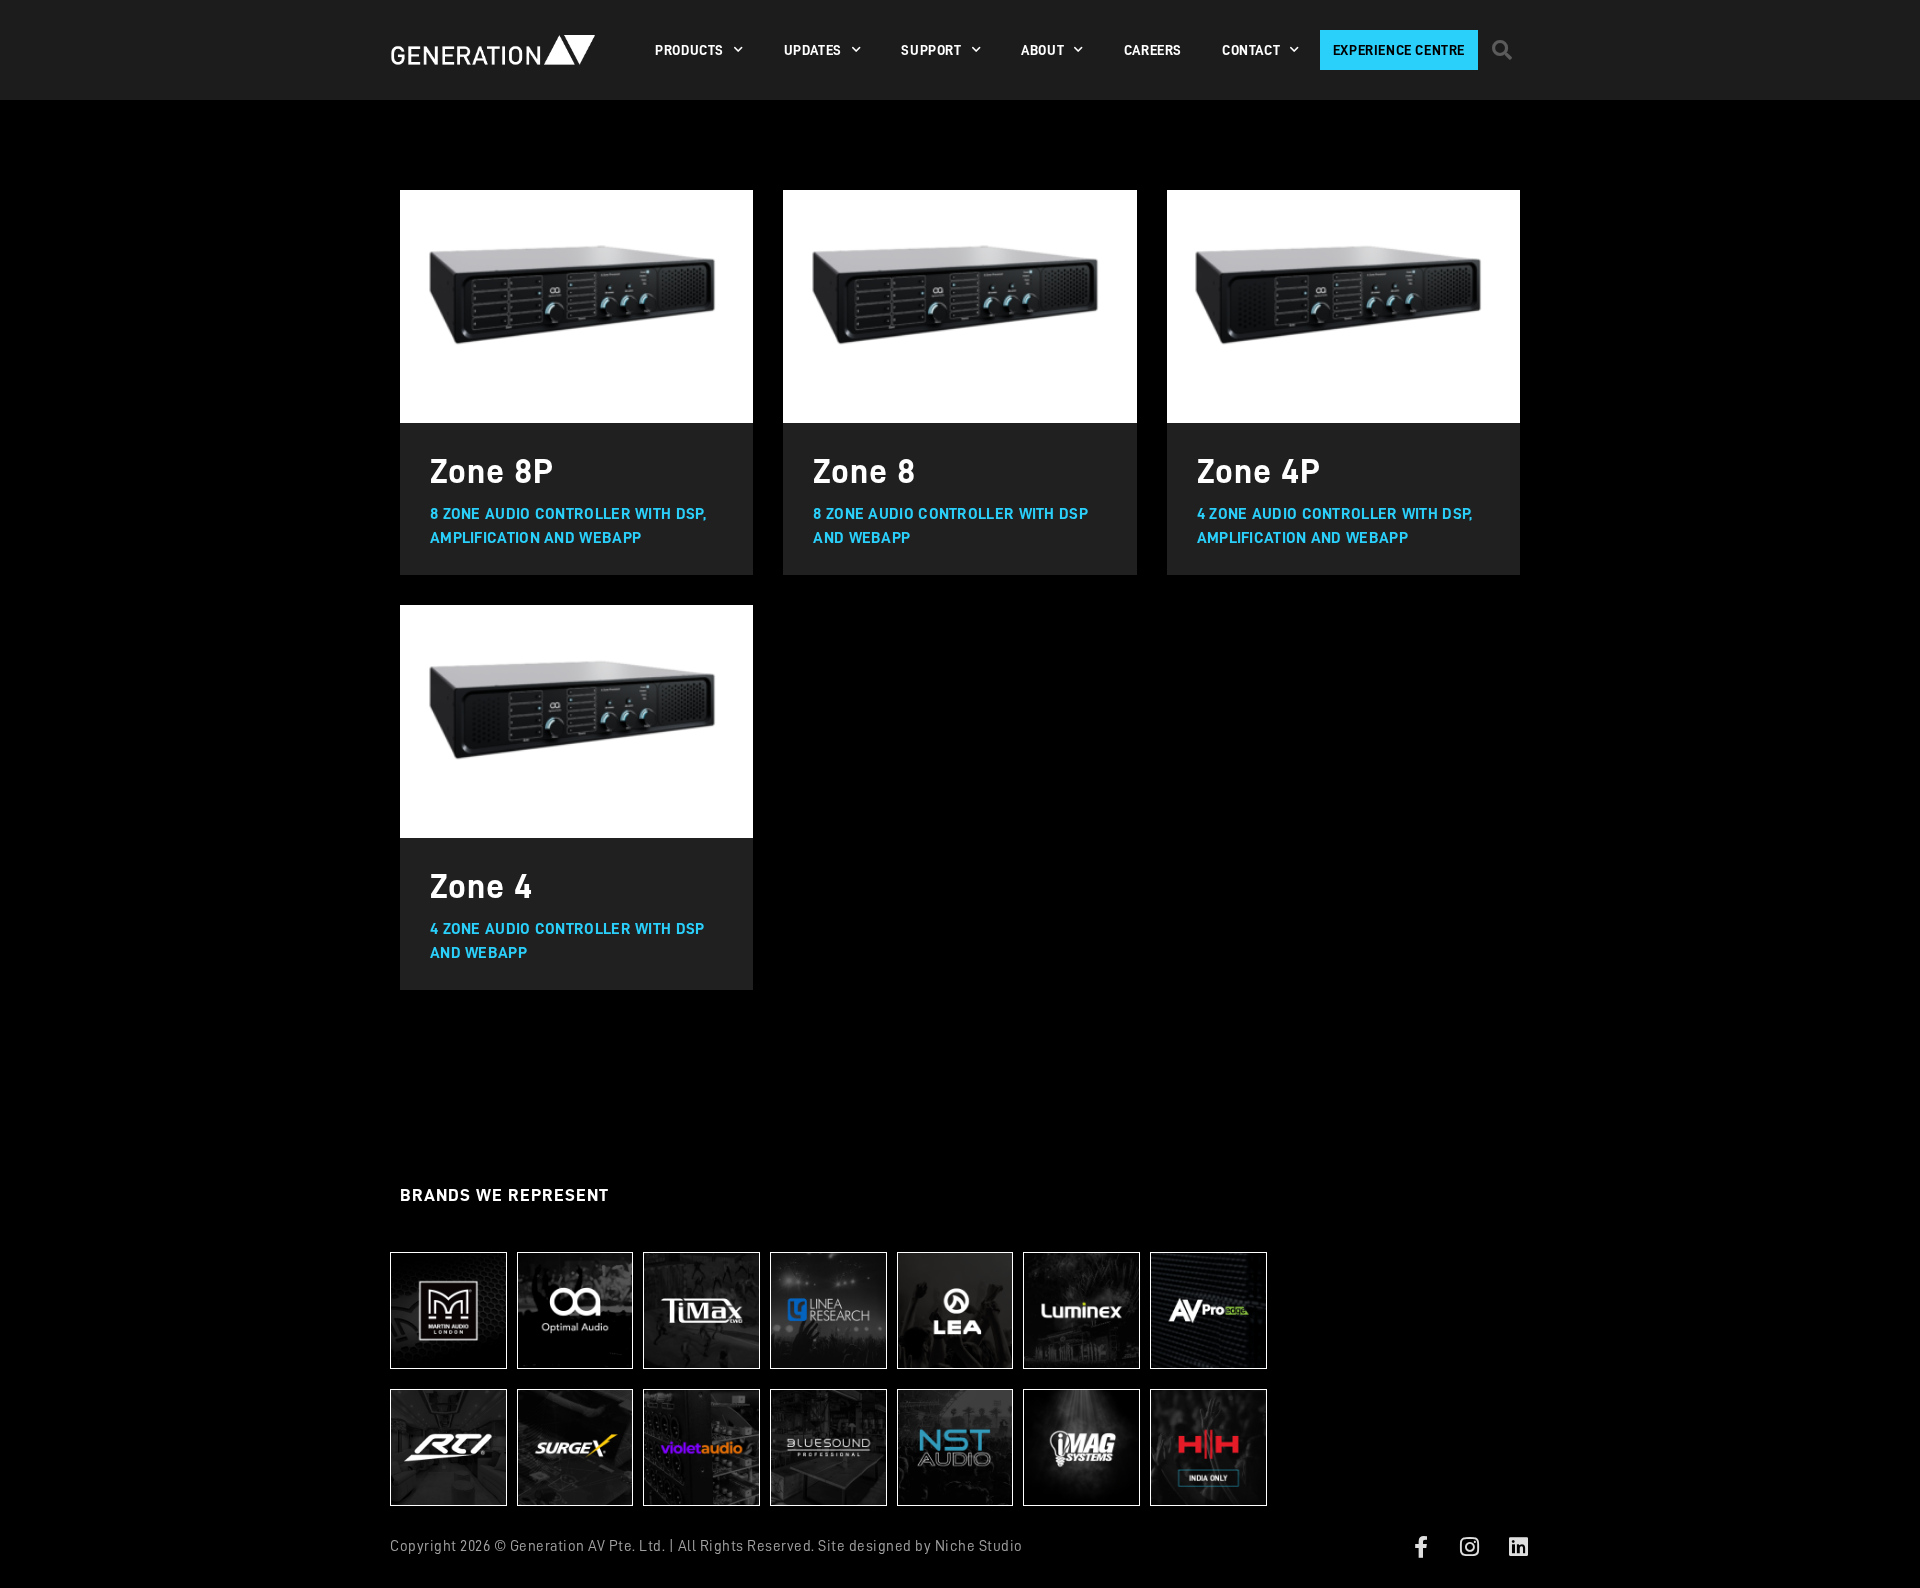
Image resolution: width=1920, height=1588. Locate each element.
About (1042, 50)
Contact (1251, 50)
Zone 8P (492, 471)
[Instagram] (1470, 1547)
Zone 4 (481, 886)
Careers (1153, 50)
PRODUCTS (689, 50)
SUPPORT (931, 50)
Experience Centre (1399, 50)
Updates (813, 50)
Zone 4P (1259, 471)
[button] (1502, 50)
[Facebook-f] (1421, 1547)
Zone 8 (864, 471)
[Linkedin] (1518, 1547)
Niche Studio (979, 1546)
